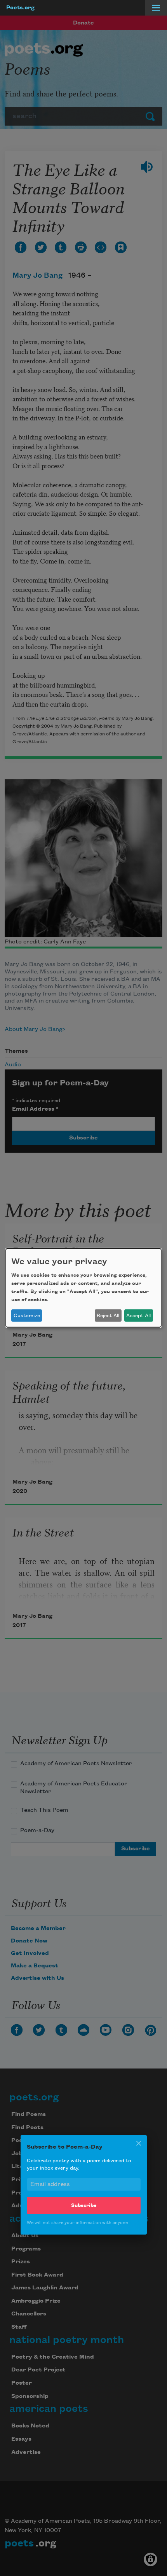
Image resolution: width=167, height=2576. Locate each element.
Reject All (108, 1316)
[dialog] (83, 1288)
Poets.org (20, 8)
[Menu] (156, 8)
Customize (27, 1316)
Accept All (138, 1316)
